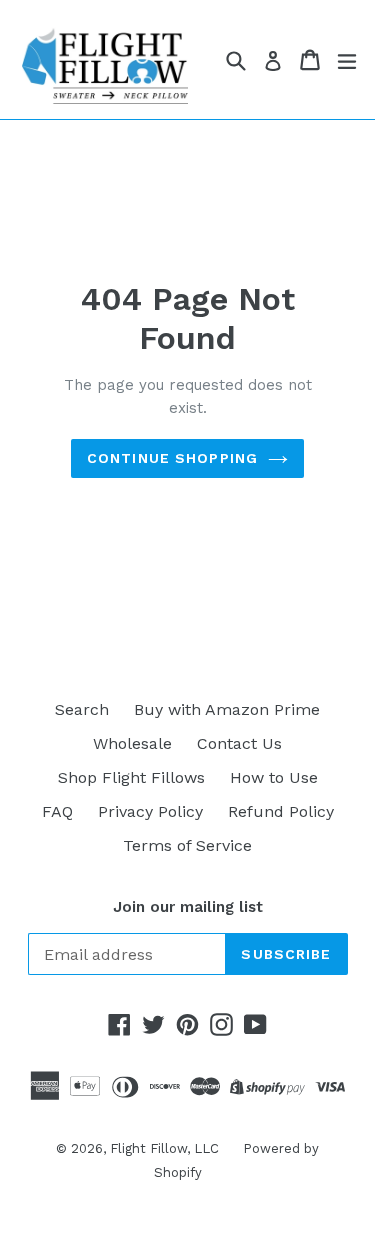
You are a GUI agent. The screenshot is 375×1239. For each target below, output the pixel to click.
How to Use (274, 777)
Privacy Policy (150, 811)
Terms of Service (187, 845)
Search (82, 709)
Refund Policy (281, 811)
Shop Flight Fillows (131, 777)
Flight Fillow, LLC (166, 1148)
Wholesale (132, 743)
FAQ (57, 811)
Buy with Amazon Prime (227, 709)
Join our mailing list (188, 907)
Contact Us (239, 743)
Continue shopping (172, 458)
